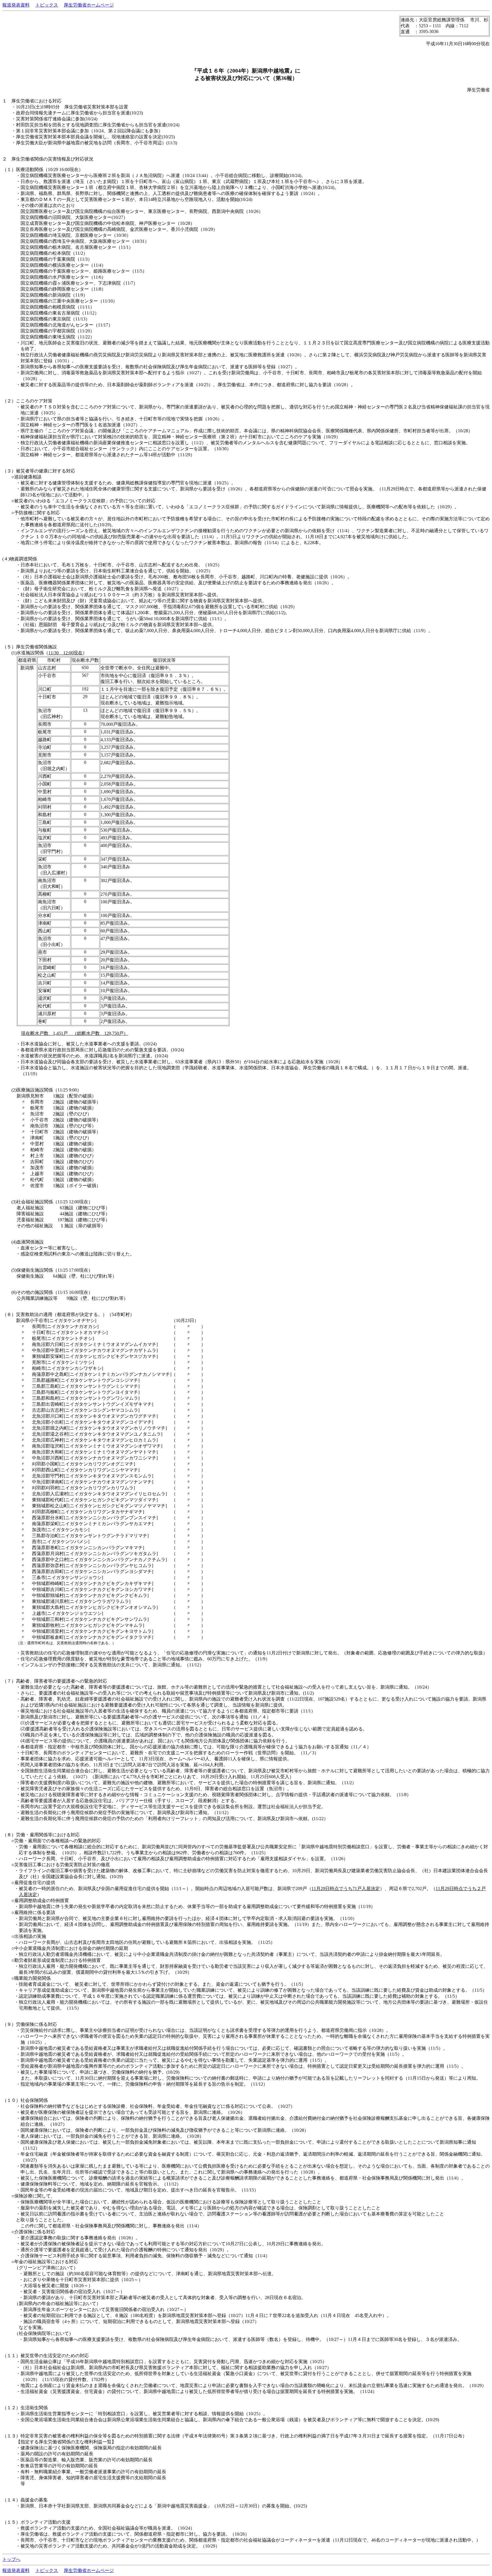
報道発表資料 (16, 5)
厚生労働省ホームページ (89, 5)
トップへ (11, 2559)
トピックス (47, 5)
